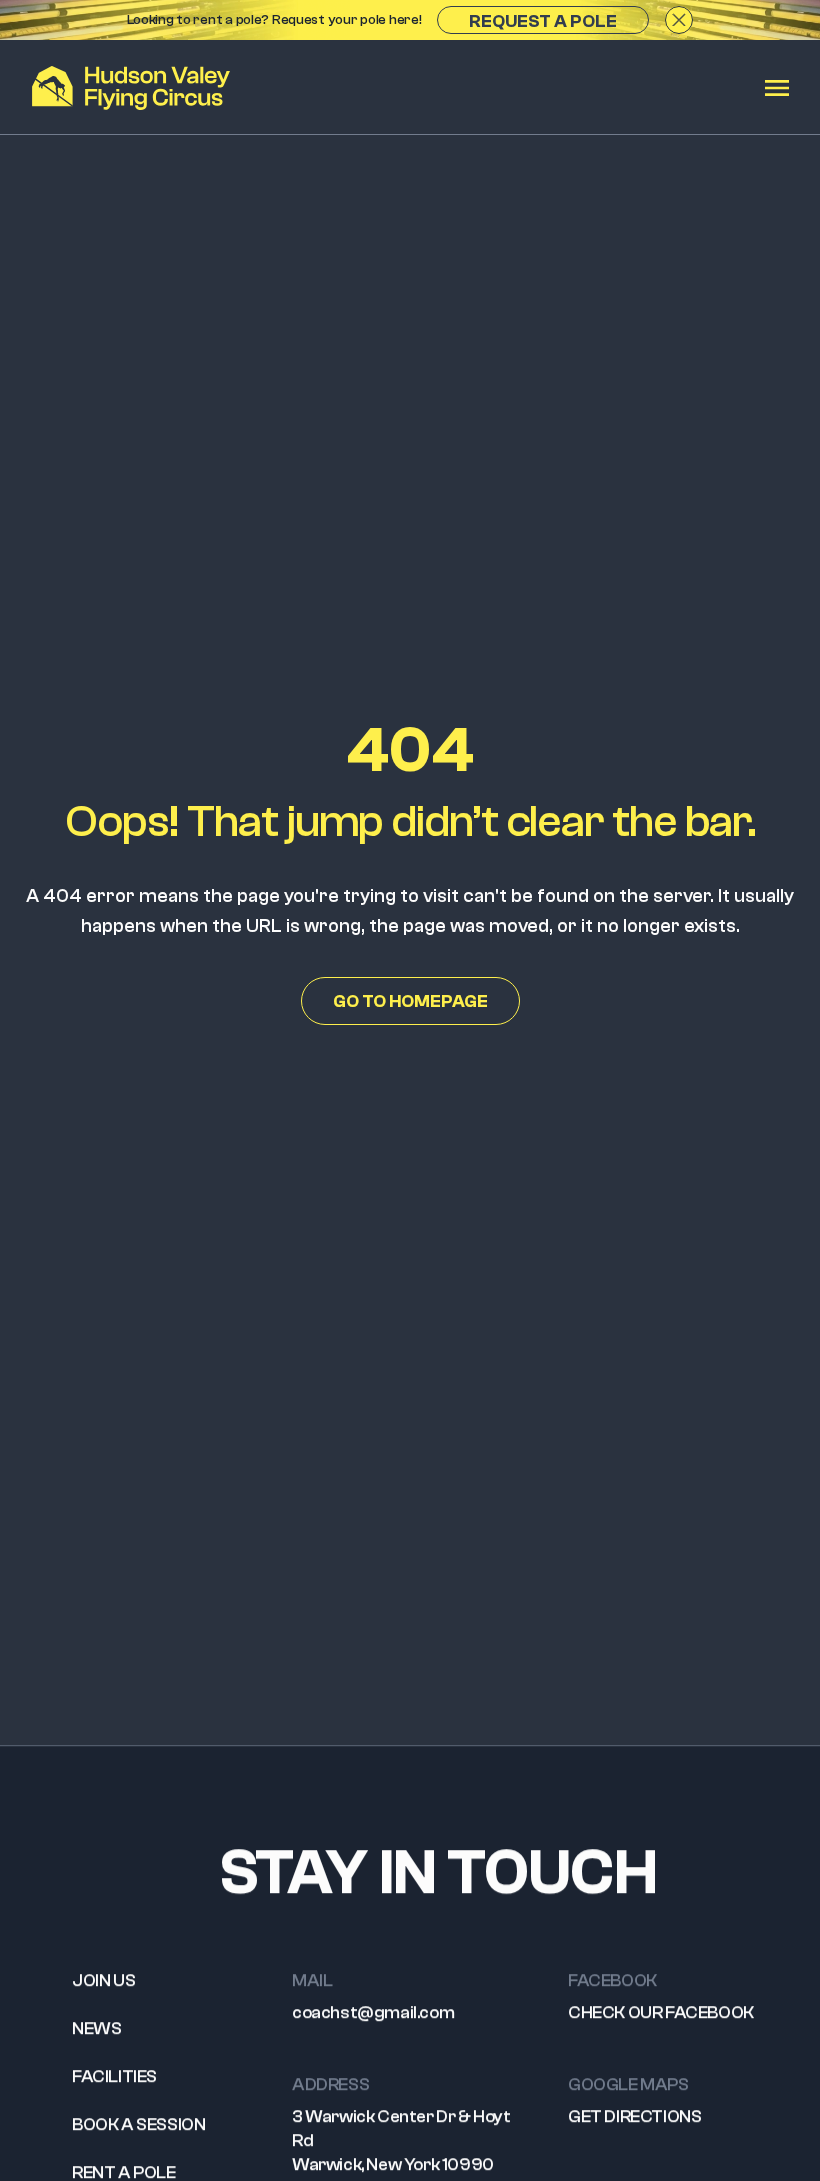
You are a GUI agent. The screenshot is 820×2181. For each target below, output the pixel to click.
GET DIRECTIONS (634, 2116)
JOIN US (103, 1980)
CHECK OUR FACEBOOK (661, 2012)
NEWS (96, 2028)
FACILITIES (114, 2076)
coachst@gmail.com (373, 2012)
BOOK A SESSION (138, 2124)
